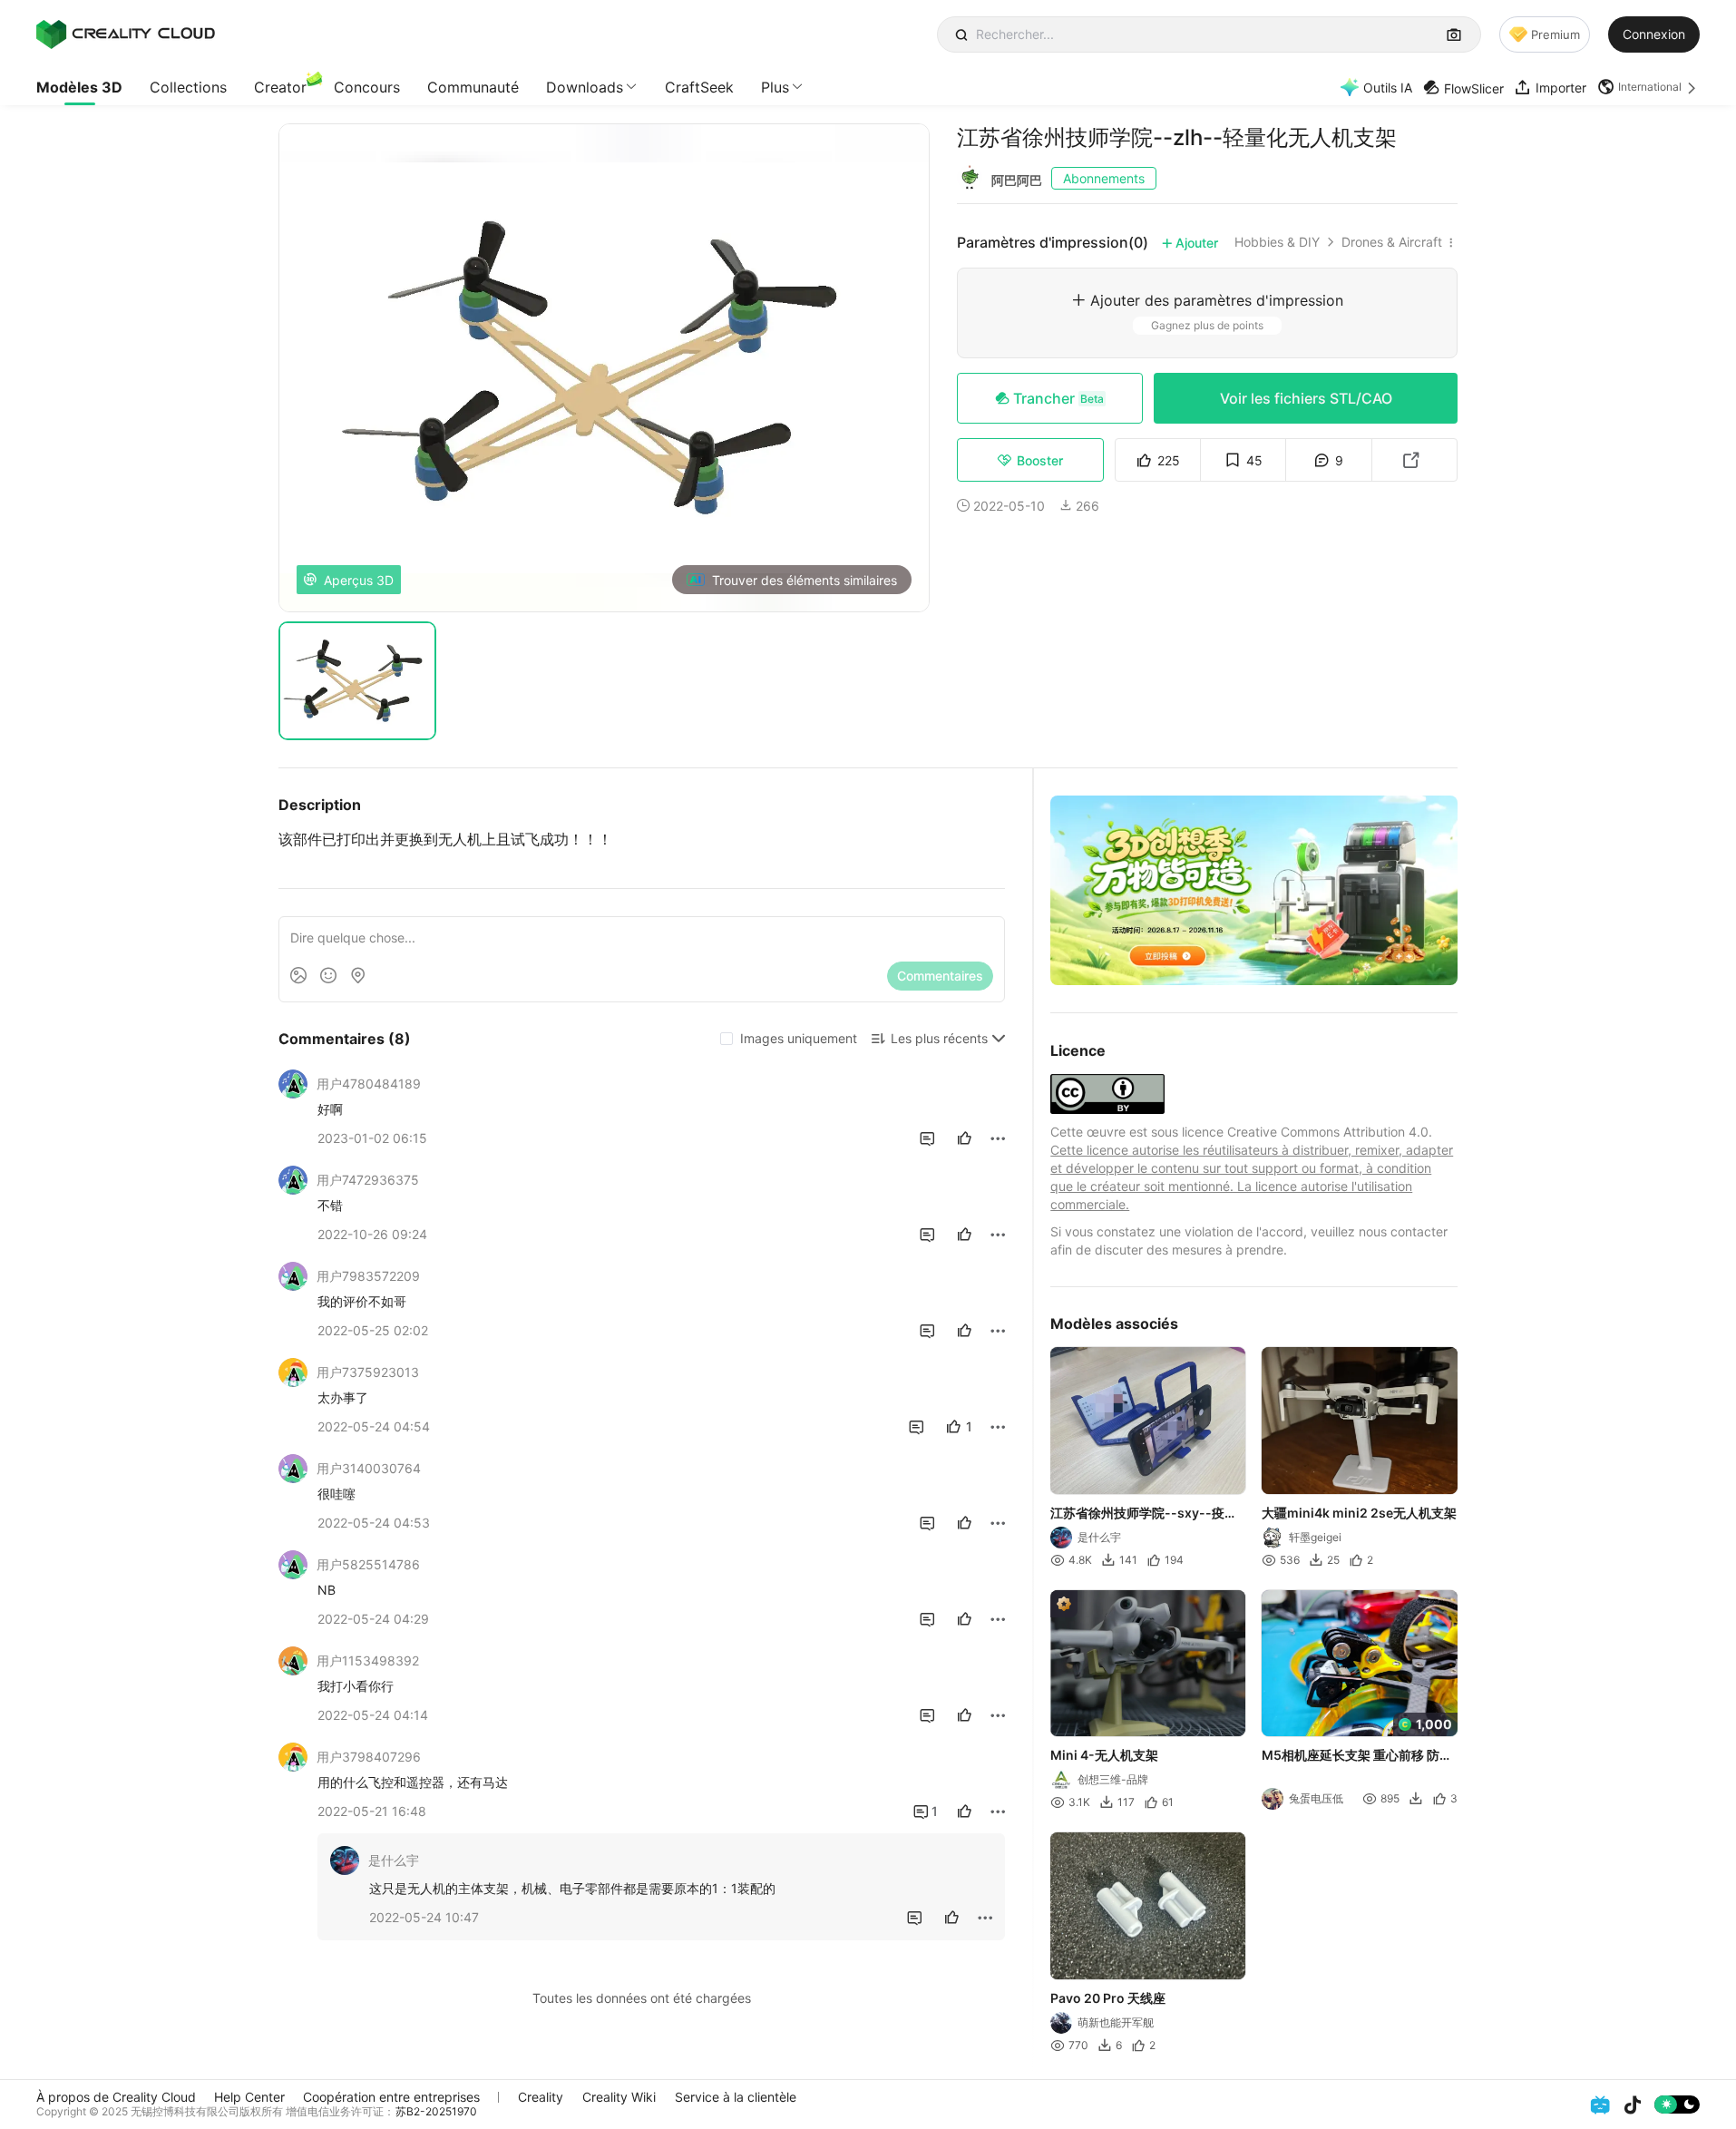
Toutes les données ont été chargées (642, 1998)
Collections (188, 87)
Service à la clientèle (736, 2097)
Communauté (473, 87)
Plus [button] (775, 87)
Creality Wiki (619, 2097)
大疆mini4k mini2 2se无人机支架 (1360, 1512)
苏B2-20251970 (436, 2111)
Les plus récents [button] (939, 1038)
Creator (280, 87)
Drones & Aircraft (1392, 242)
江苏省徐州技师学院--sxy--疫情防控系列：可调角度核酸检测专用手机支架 (1146, 1513)
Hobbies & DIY (1277, 242)
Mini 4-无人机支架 (1104, 1755)
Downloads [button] (585, 87)
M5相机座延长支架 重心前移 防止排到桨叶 (1358, 1756)
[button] (1648, 87)
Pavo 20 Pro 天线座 (1108, 1997)
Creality (541, 2097)
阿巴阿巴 (1017, 180)
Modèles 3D (79, 87)
